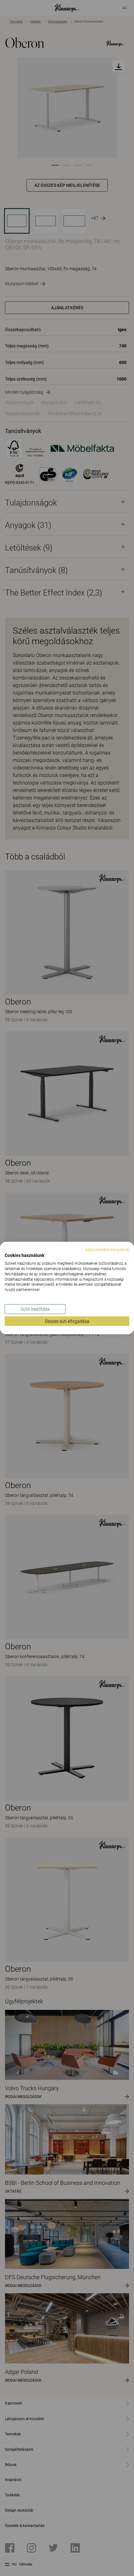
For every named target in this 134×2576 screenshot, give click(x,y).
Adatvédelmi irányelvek (107, 1249)
